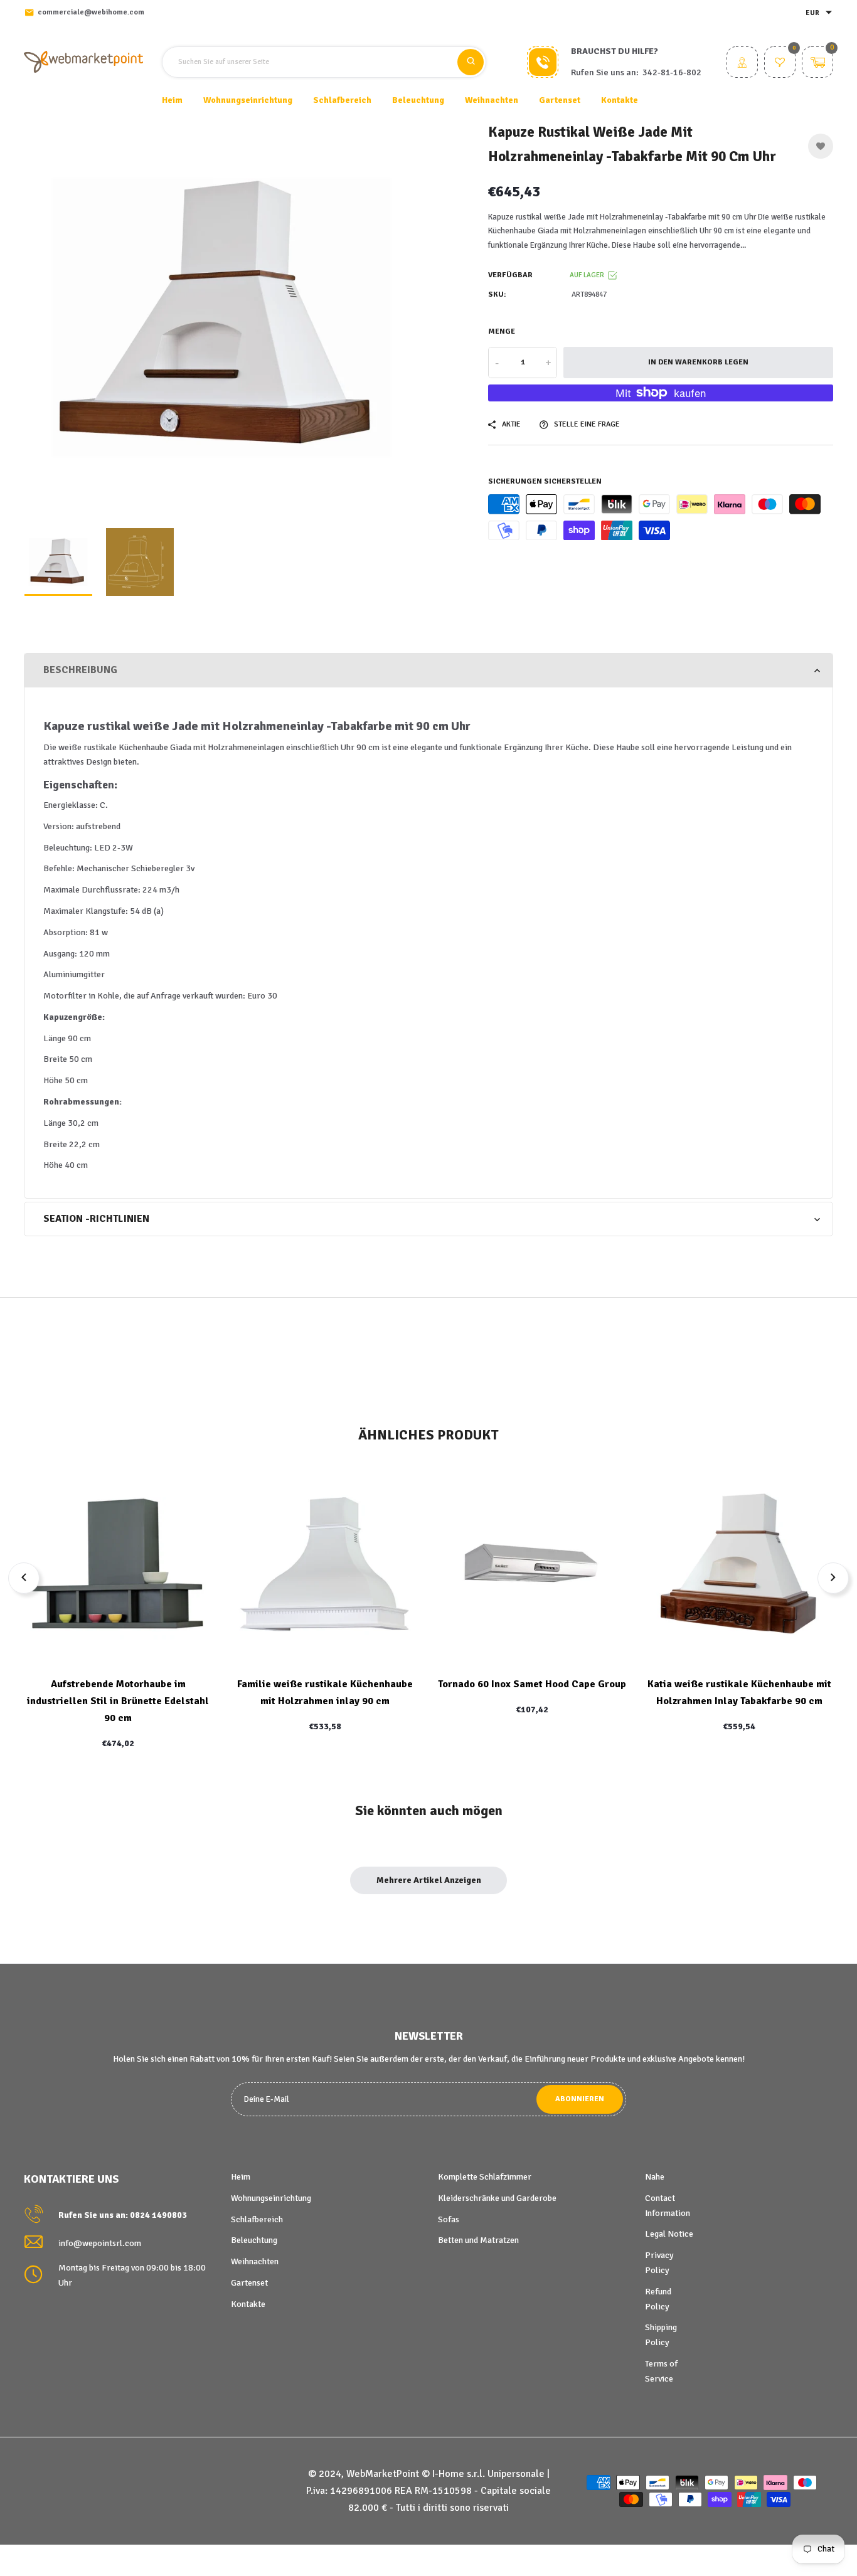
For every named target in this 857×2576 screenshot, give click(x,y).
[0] (780, 64)
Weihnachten (255, 2261)
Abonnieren (580, 2099)
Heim (172, 100)
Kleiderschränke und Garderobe (497, 2198)
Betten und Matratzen (478, 2240)
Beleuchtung (254, 2240)
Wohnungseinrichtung (271, 2198)
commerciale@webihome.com (91, 12)
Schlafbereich (257, 2219)
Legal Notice (669, 2234)
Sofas (449, 2219)
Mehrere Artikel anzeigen (429, 1880)
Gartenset (249, 2283)
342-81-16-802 (672, 72)
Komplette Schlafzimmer (485, 2177)
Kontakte (620, 100)
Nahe (655, 2177)
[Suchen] (471, 62)
